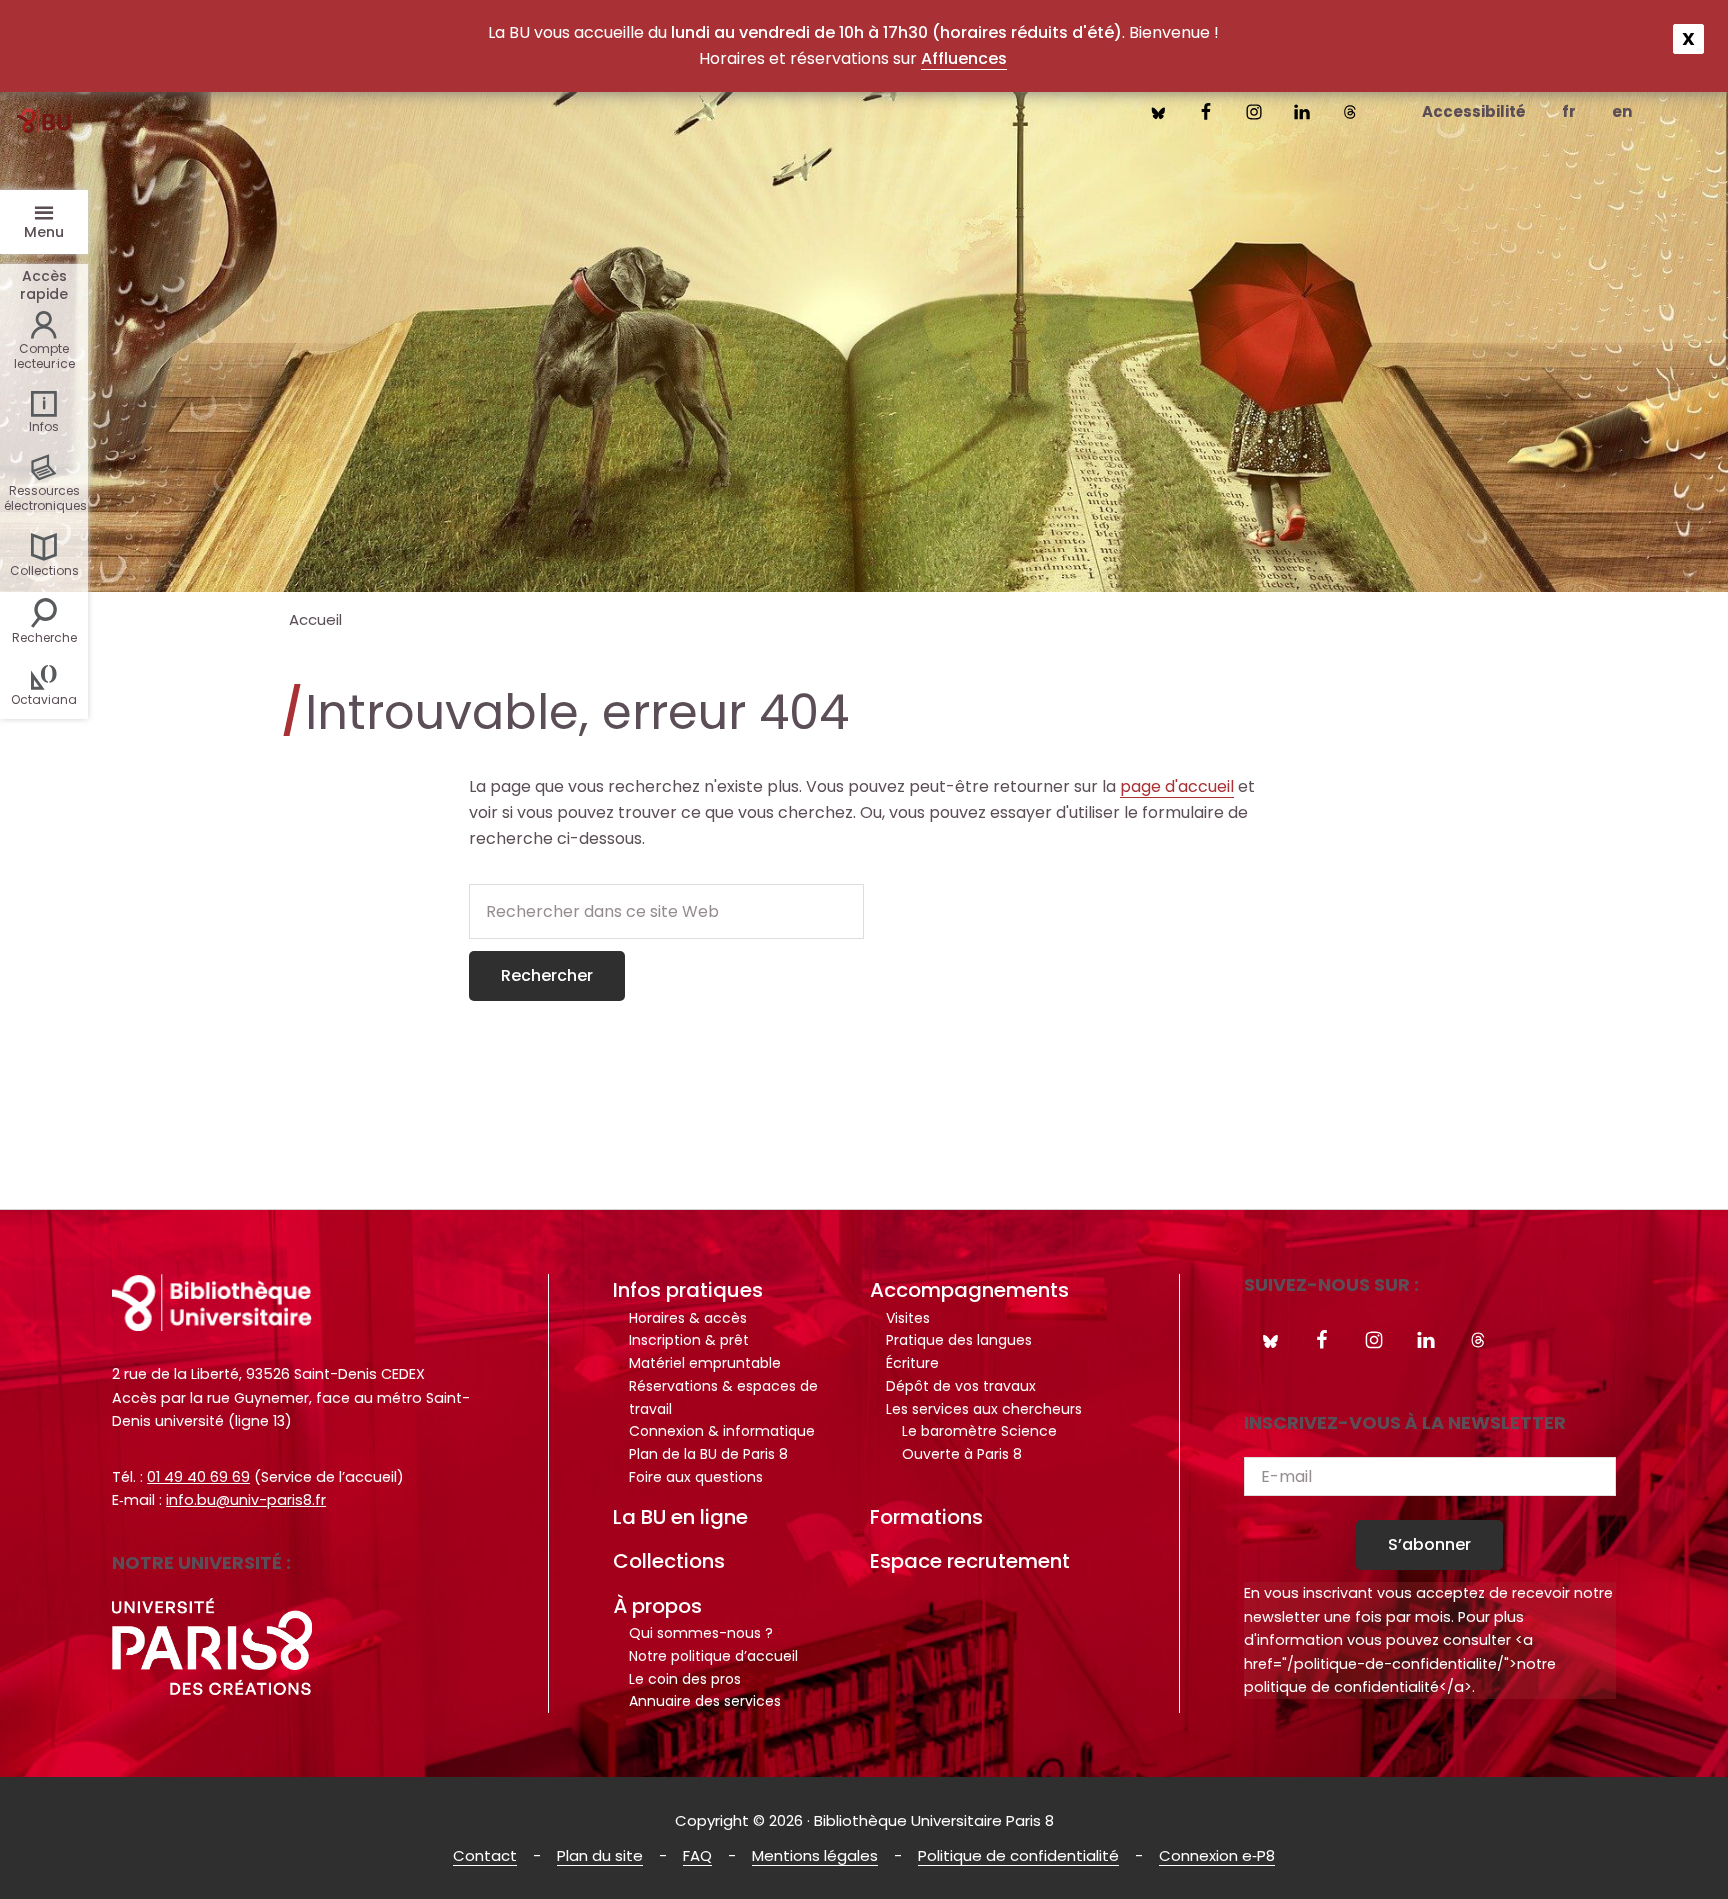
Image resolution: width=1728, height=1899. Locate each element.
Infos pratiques (688, 1290)
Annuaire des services (705, 1701)
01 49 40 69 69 (198, 1477)
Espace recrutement (970, 1561)
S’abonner (1429, 1544)
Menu (44, 232)
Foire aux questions (696, 1477)
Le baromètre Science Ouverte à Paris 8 (979, 1442)
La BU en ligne (680, 1517)
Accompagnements (969, 1290)
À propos (657, 1606)
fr (1569, 111)
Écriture (912, 1363)
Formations (926, 1517)
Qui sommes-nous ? (701, 1633)
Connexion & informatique (722, 1431)
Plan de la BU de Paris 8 (708, 1454)
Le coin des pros (685, 1679)
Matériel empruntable (705, 1363)
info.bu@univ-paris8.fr (246, 1500)
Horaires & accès (688, 1318)
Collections (669, 1561)
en (1622, 111)
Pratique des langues (959, 1340)
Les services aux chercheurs (984, 1409)
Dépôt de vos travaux (961, 1386)
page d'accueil (1177, 786)
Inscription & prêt (689, 1340)
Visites (908, 1318)
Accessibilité (1474, 111)
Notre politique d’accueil (713, 1656)
